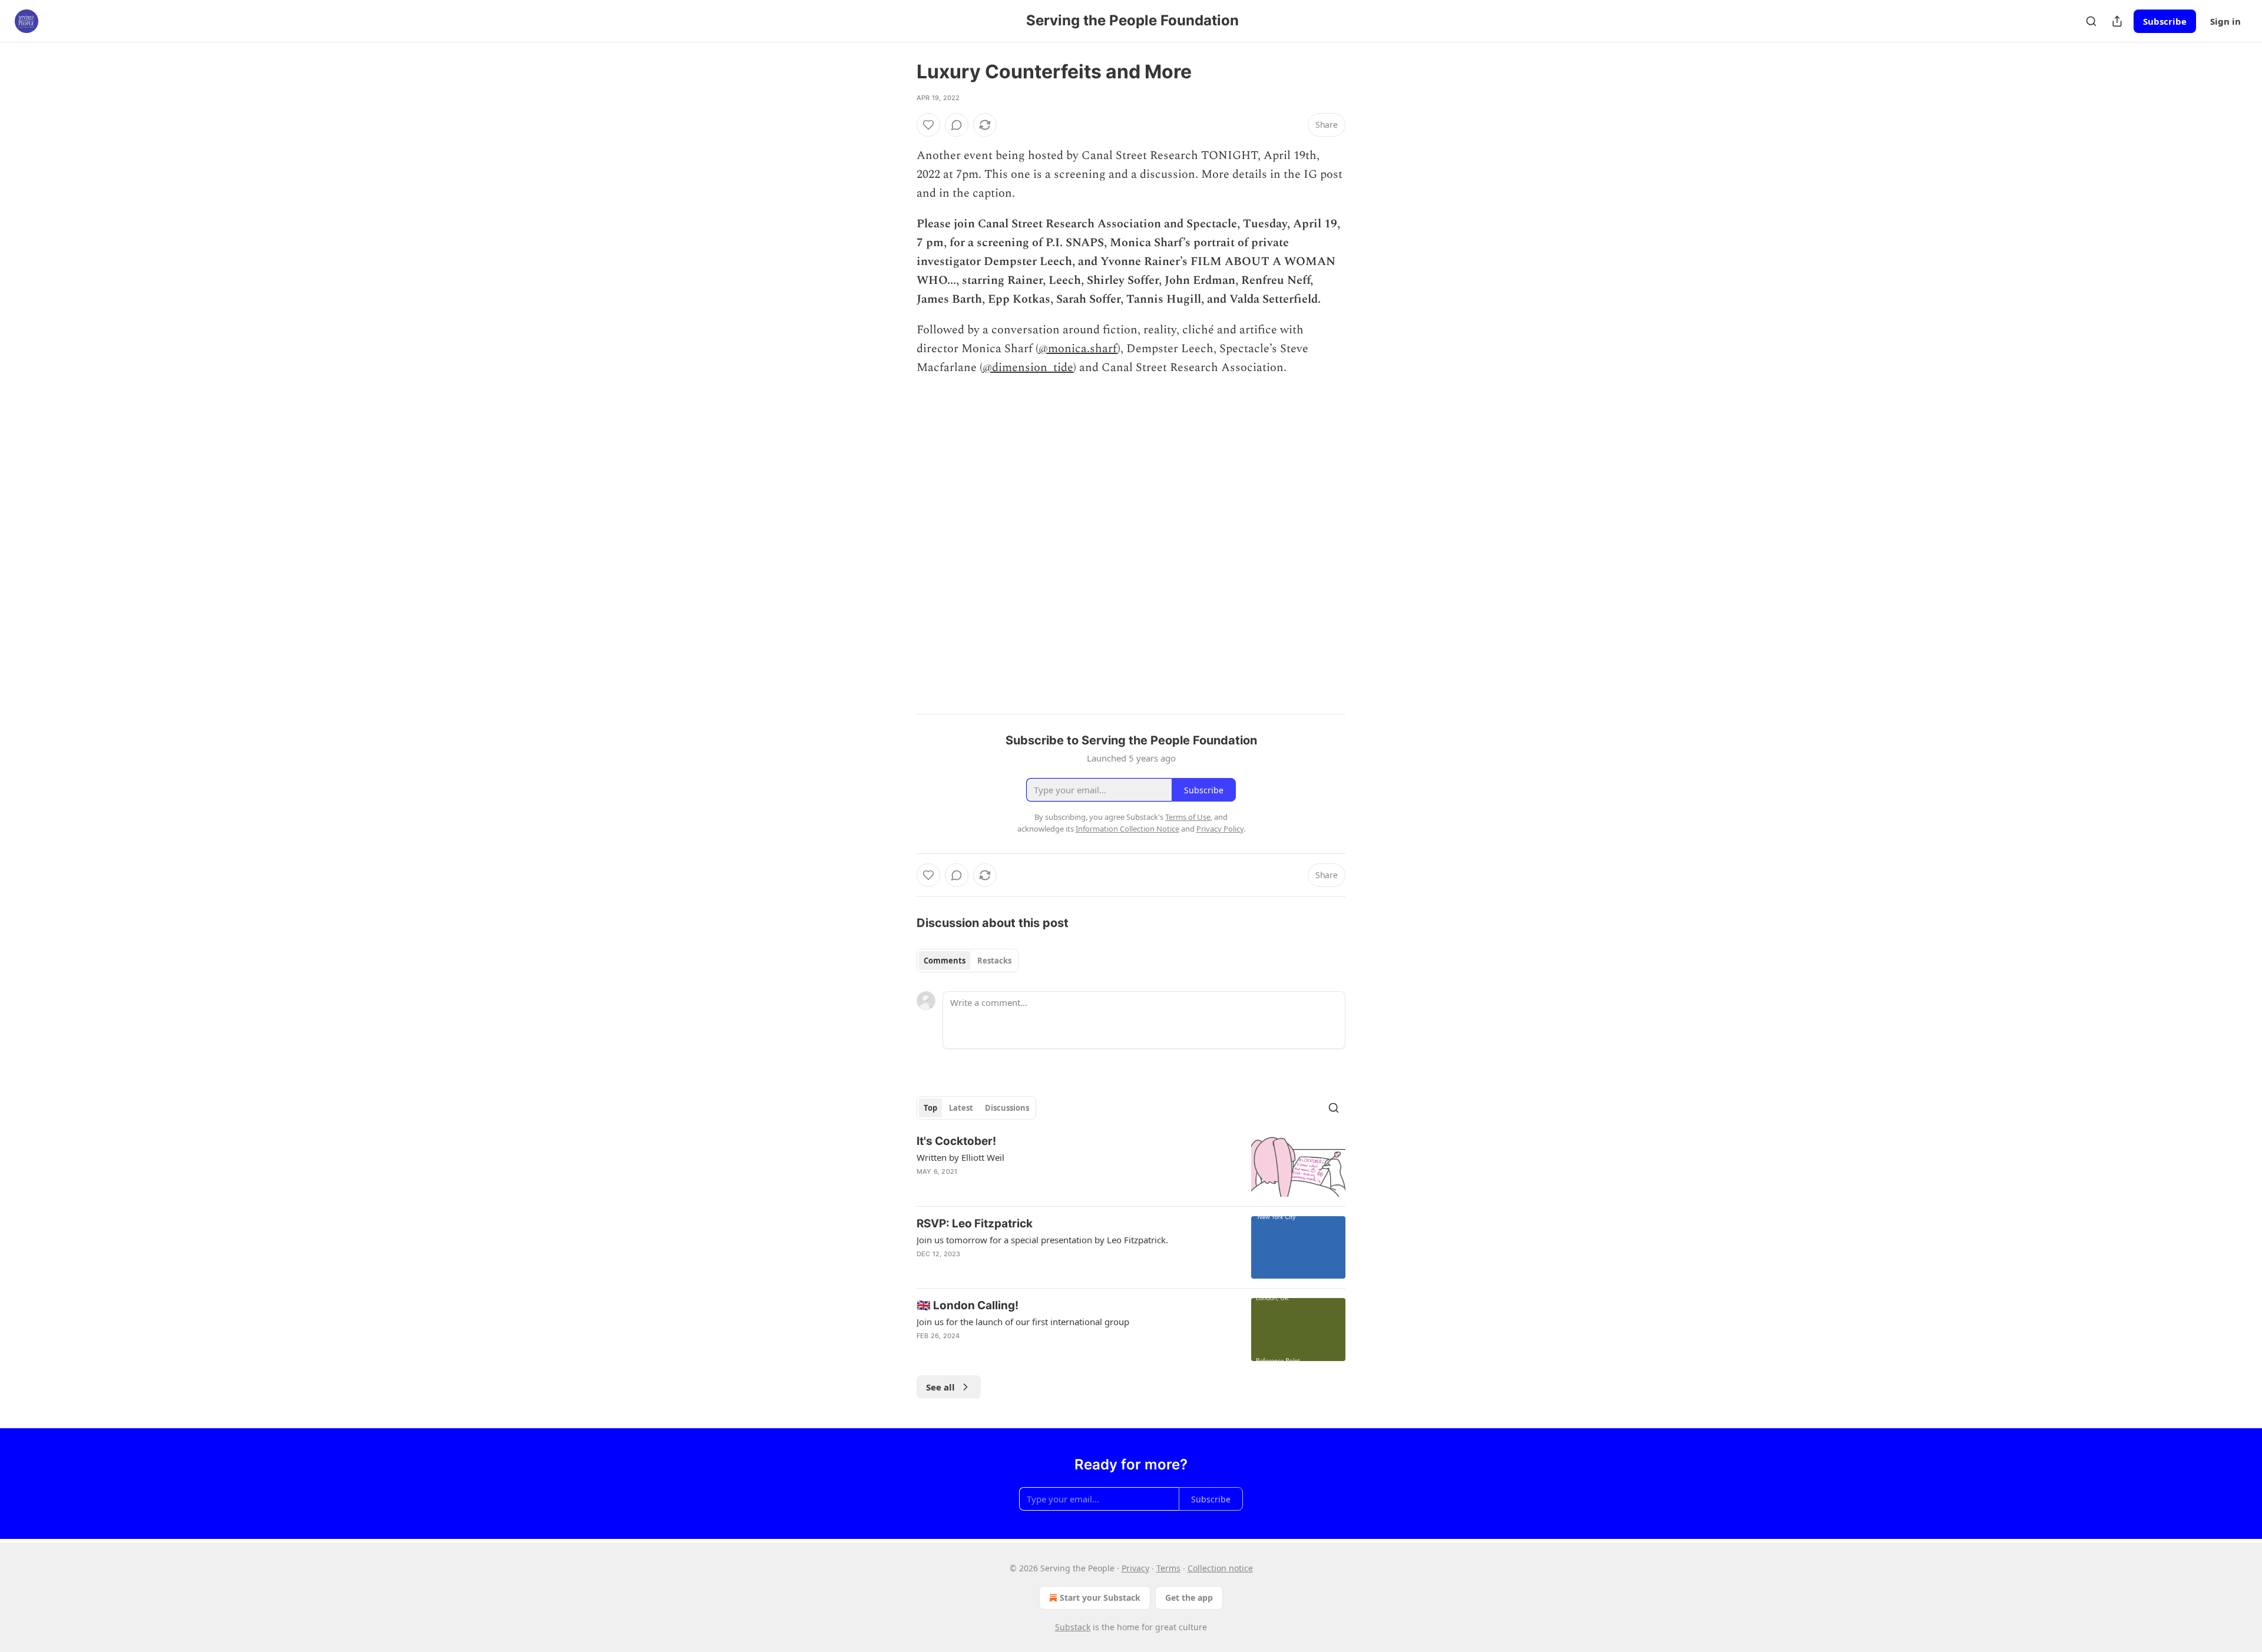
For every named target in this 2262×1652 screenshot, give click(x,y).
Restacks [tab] (994, 961)
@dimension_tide (1028, 368)
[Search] (2091, 21)
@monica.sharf (1078, 349)
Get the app (1189, 1598)
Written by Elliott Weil (960, 1157)
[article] (1131, 1165)
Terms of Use (1188, 817)
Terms (1168, 1568)
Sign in (2225, 21)
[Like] (928, 125)
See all (940, 1387)
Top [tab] (930, 1108)
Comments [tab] (945, 961)
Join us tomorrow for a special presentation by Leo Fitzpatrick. (1042, 1240)
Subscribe (2165, 21)
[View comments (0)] (957, 125)
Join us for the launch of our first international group (1023, 1322)
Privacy (1135, 1568)
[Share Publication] (2117, 21)
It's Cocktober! (956, 1141)
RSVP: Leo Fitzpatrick (975, 1224)
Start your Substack (1100, 1598)
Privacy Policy (1220, 829)
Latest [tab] (961, 1108)
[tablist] (968, 961)
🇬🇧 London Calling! (968, 1305)
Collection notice (1220, 1568)
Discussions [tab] (1007, 1108)
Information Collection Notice (1127, 829)
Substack (1073, 1627)
